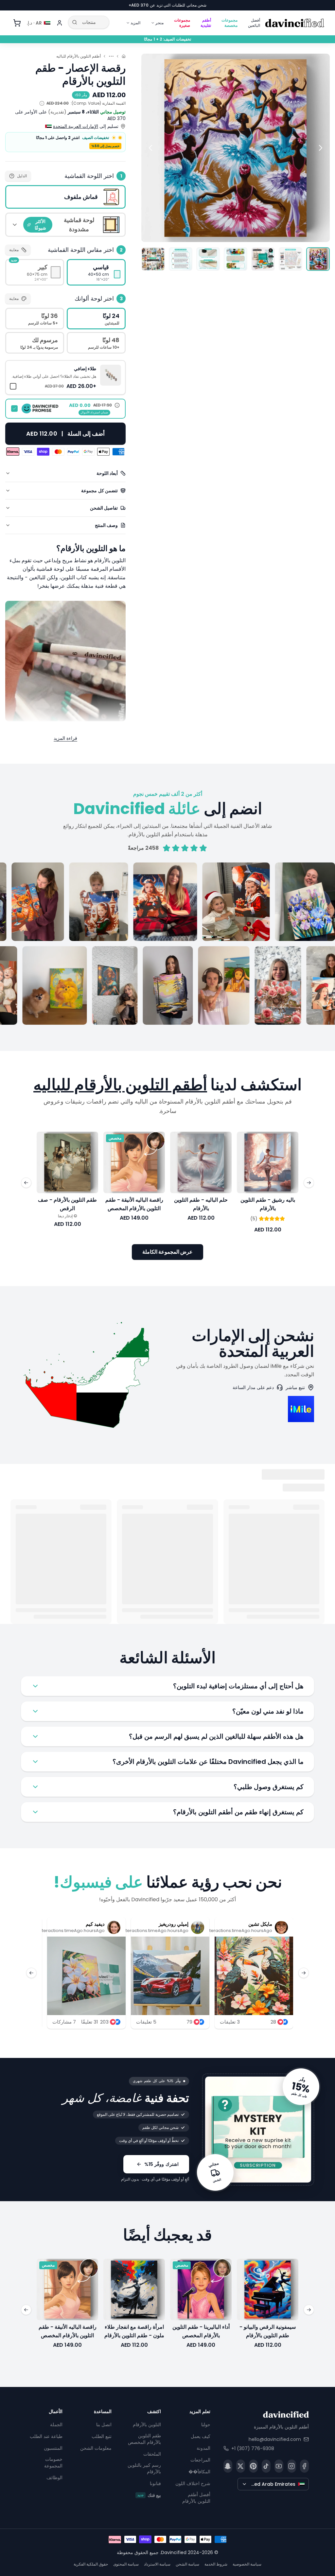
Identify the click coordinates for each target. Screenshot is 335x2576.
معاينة (14, 250)
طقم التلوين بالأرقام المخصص (144, 2439)
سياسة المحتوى (126, 2564)
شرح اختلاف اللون (193, 2483)
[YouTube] (279, 2466)
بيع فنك (149, 2495)
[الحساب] (60, 23)
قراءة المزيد (65, 738)
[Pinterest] (253, 2466)
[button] (65, 377)
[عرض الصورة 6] (181, 259)
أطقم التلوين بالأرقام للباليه (79, 56)
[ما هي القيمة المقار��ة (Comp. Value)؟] (42, 103)
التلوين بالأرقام (147, 2425)
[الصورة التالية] (150, 148)
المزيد (135, 23)
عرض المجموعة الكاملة (167, 1252)
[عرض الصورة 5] (208, 259)
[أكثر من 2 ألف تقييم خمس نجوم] (167, 944)
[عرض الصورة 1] (318, 259)
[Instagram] (292, 2466)
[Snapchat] (228, 2466)
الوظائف (54, 2478)
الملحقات (152, 2454)
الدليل (22, 176)
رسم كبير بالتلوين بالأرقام (144, 2468)
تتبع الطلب (102, 2436)
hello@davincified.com (275, 2439)
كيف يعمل (201, 2436)
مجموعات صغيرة (182, 23)
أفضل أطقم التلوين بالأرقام (196, 2498)
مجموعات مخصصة (229, 23)
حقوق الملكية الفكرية (91, 2564)
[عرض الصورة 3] (263, 259)
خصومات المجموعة (53, 2463)
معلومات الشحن (96, 2448)
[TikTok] (266, 2466)
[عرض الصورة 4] (236, 259)
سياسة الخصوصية (247, 2564)
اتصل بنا (104, 2425)
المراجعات (200, 2460)
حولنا (206, 2425)
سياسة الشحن (187, 2564)
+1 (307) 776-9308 (253, 2448)
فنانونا (155, 2483)
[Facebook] (304, 2466)
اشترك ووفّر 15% (161, 2164)
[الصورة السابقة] (321, 148)
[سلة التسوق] (17, 23)
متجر (159, 23)
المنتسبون (53, 2448)
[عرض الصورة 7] (153, 259)
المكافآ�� (199, 2472)
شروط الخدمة (216, 2564)
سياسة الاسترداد (157, 2564)
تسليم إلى (86, 126)
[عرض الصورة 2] (291, 259)
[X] (241, 2466)
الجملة (56, 2425)
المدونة (203, 2448)
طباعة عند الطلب (46, 2436)
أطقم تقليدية (206, 23)
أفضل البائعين (254, 23)
